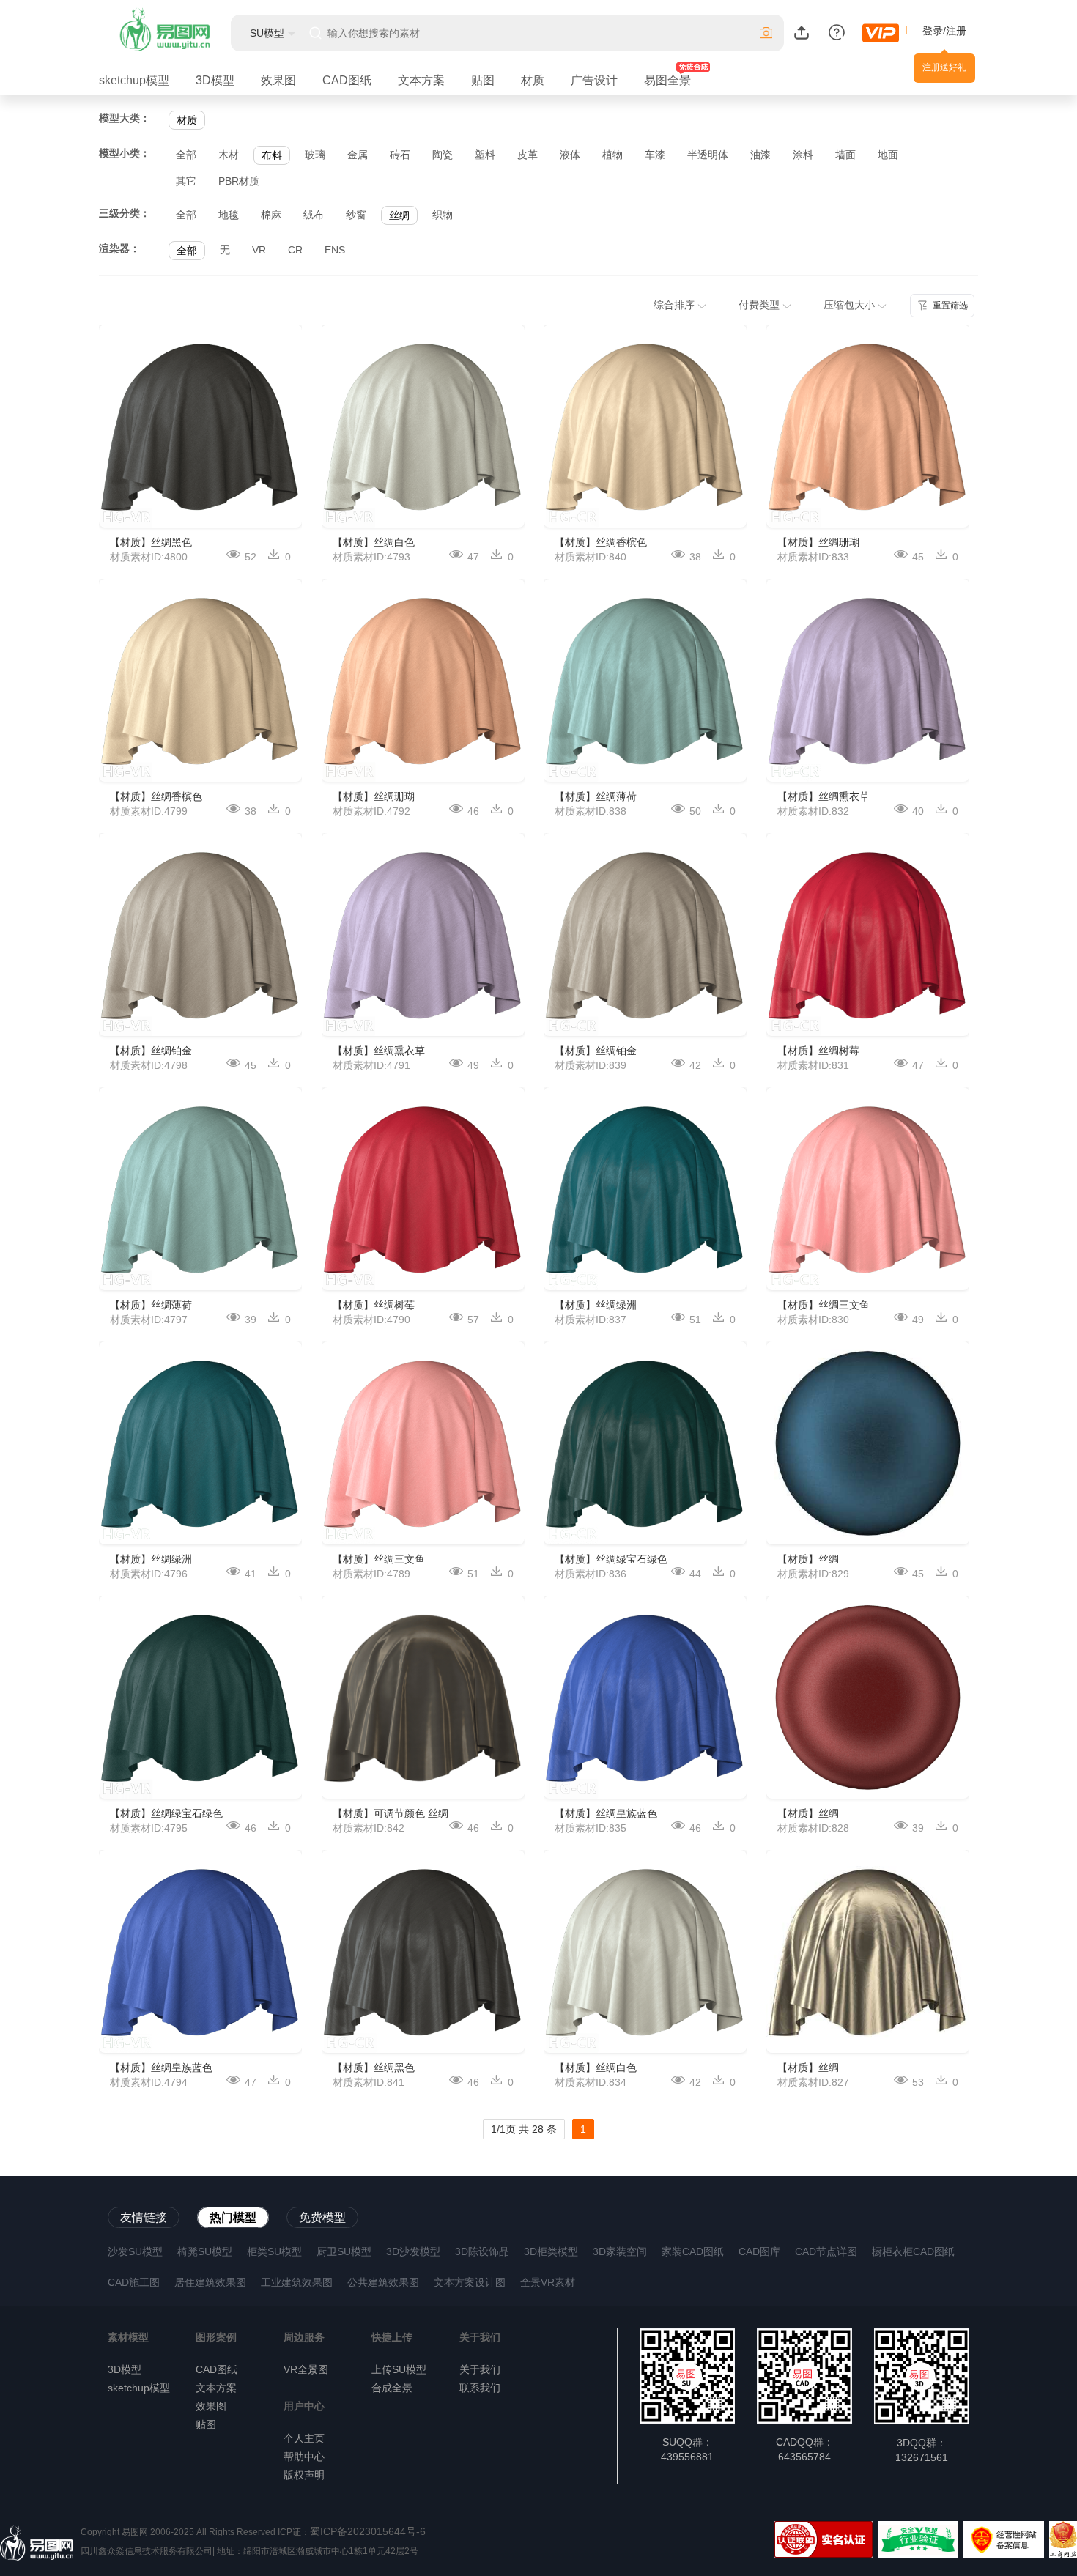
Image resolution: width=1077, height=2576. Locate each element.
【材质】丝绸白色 (374, 542)
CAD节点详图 (826, 2251)
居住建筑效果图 (210, 2282)
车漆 (655, 155)
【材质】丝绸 (808, 1559)
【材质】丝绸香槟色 (156, 796)
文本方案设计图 (470, 2282)
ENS (335, 250)
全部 (186, 155)
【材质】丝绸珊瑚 (374, 796)
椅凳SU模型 (205, 2251)
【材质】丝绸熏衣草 (379, 1051)
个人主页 (304, 2438)
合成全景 (392, 2388)
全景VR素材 (548, 2282)
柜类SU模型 (274, 2251)
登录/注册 (944, 31)
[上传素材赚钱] (802, 32)
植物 (612, 155)
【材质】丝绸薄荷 (151, 1305)
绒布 (314, 215)
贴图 (483, 80)
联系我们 (480, 2388)
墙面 (845, 155)
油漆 (760, 155)
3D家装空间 (620, 2251)
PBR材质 (239, 181)
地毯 (229, 215)
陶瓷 (443, 155)
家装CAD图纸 (693, 2251)
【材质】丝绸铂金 (151, 1051)
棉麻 (271, 215)
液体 (570, 155)
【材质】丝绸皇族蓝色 (161, 2068)
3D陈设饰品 (482, 2251)
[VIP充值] (881, 33)
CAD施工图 (134, 2282)
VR (259, 250)
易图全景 (667, 80)
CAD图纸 (347, 80)
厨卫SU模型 (344, 2251)
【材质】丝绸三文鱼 (379, 1559)
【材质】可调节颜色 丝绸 (391, 1813)
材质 (533, 80)
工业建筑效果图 (297, 2282)
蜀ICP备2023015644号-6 (368, 2531)
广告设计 (594, 80)
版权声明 (304, 2475)
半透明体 (708, 155)
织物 (443, 215)
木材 (229, 155)
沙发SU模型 (135, 2251)
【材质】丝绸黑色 (151, 542)
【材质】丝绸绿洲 (151, 1559)
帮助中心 (304, 2457)
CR (295, 250)
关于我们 (480, 2369)
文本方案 (421, 80)
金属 (358, 155)
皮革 (528, 155)
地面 (888, 155)
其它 (186, 181)
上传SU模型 (399, 2369)
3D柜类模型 (551, 2251)
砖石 (400, 155)
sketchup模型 (134, 80)
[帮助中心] (837, 32)
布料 (272, 155)
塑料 (485, 155)
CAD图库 (759, 2251)
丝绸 (399, 215)
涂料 (803, 155)
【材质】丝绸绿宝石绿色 (166, 1813)
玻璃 (315, 155)
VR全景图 (306, 2369)
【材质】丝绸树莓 (374, 1305)
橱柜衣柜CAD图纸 (913, 2251)
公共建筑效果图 (383, 2282)
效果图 (278, 80)
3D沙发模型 (413, 2251)
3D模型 (215, 80)
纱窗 (356, 215)
